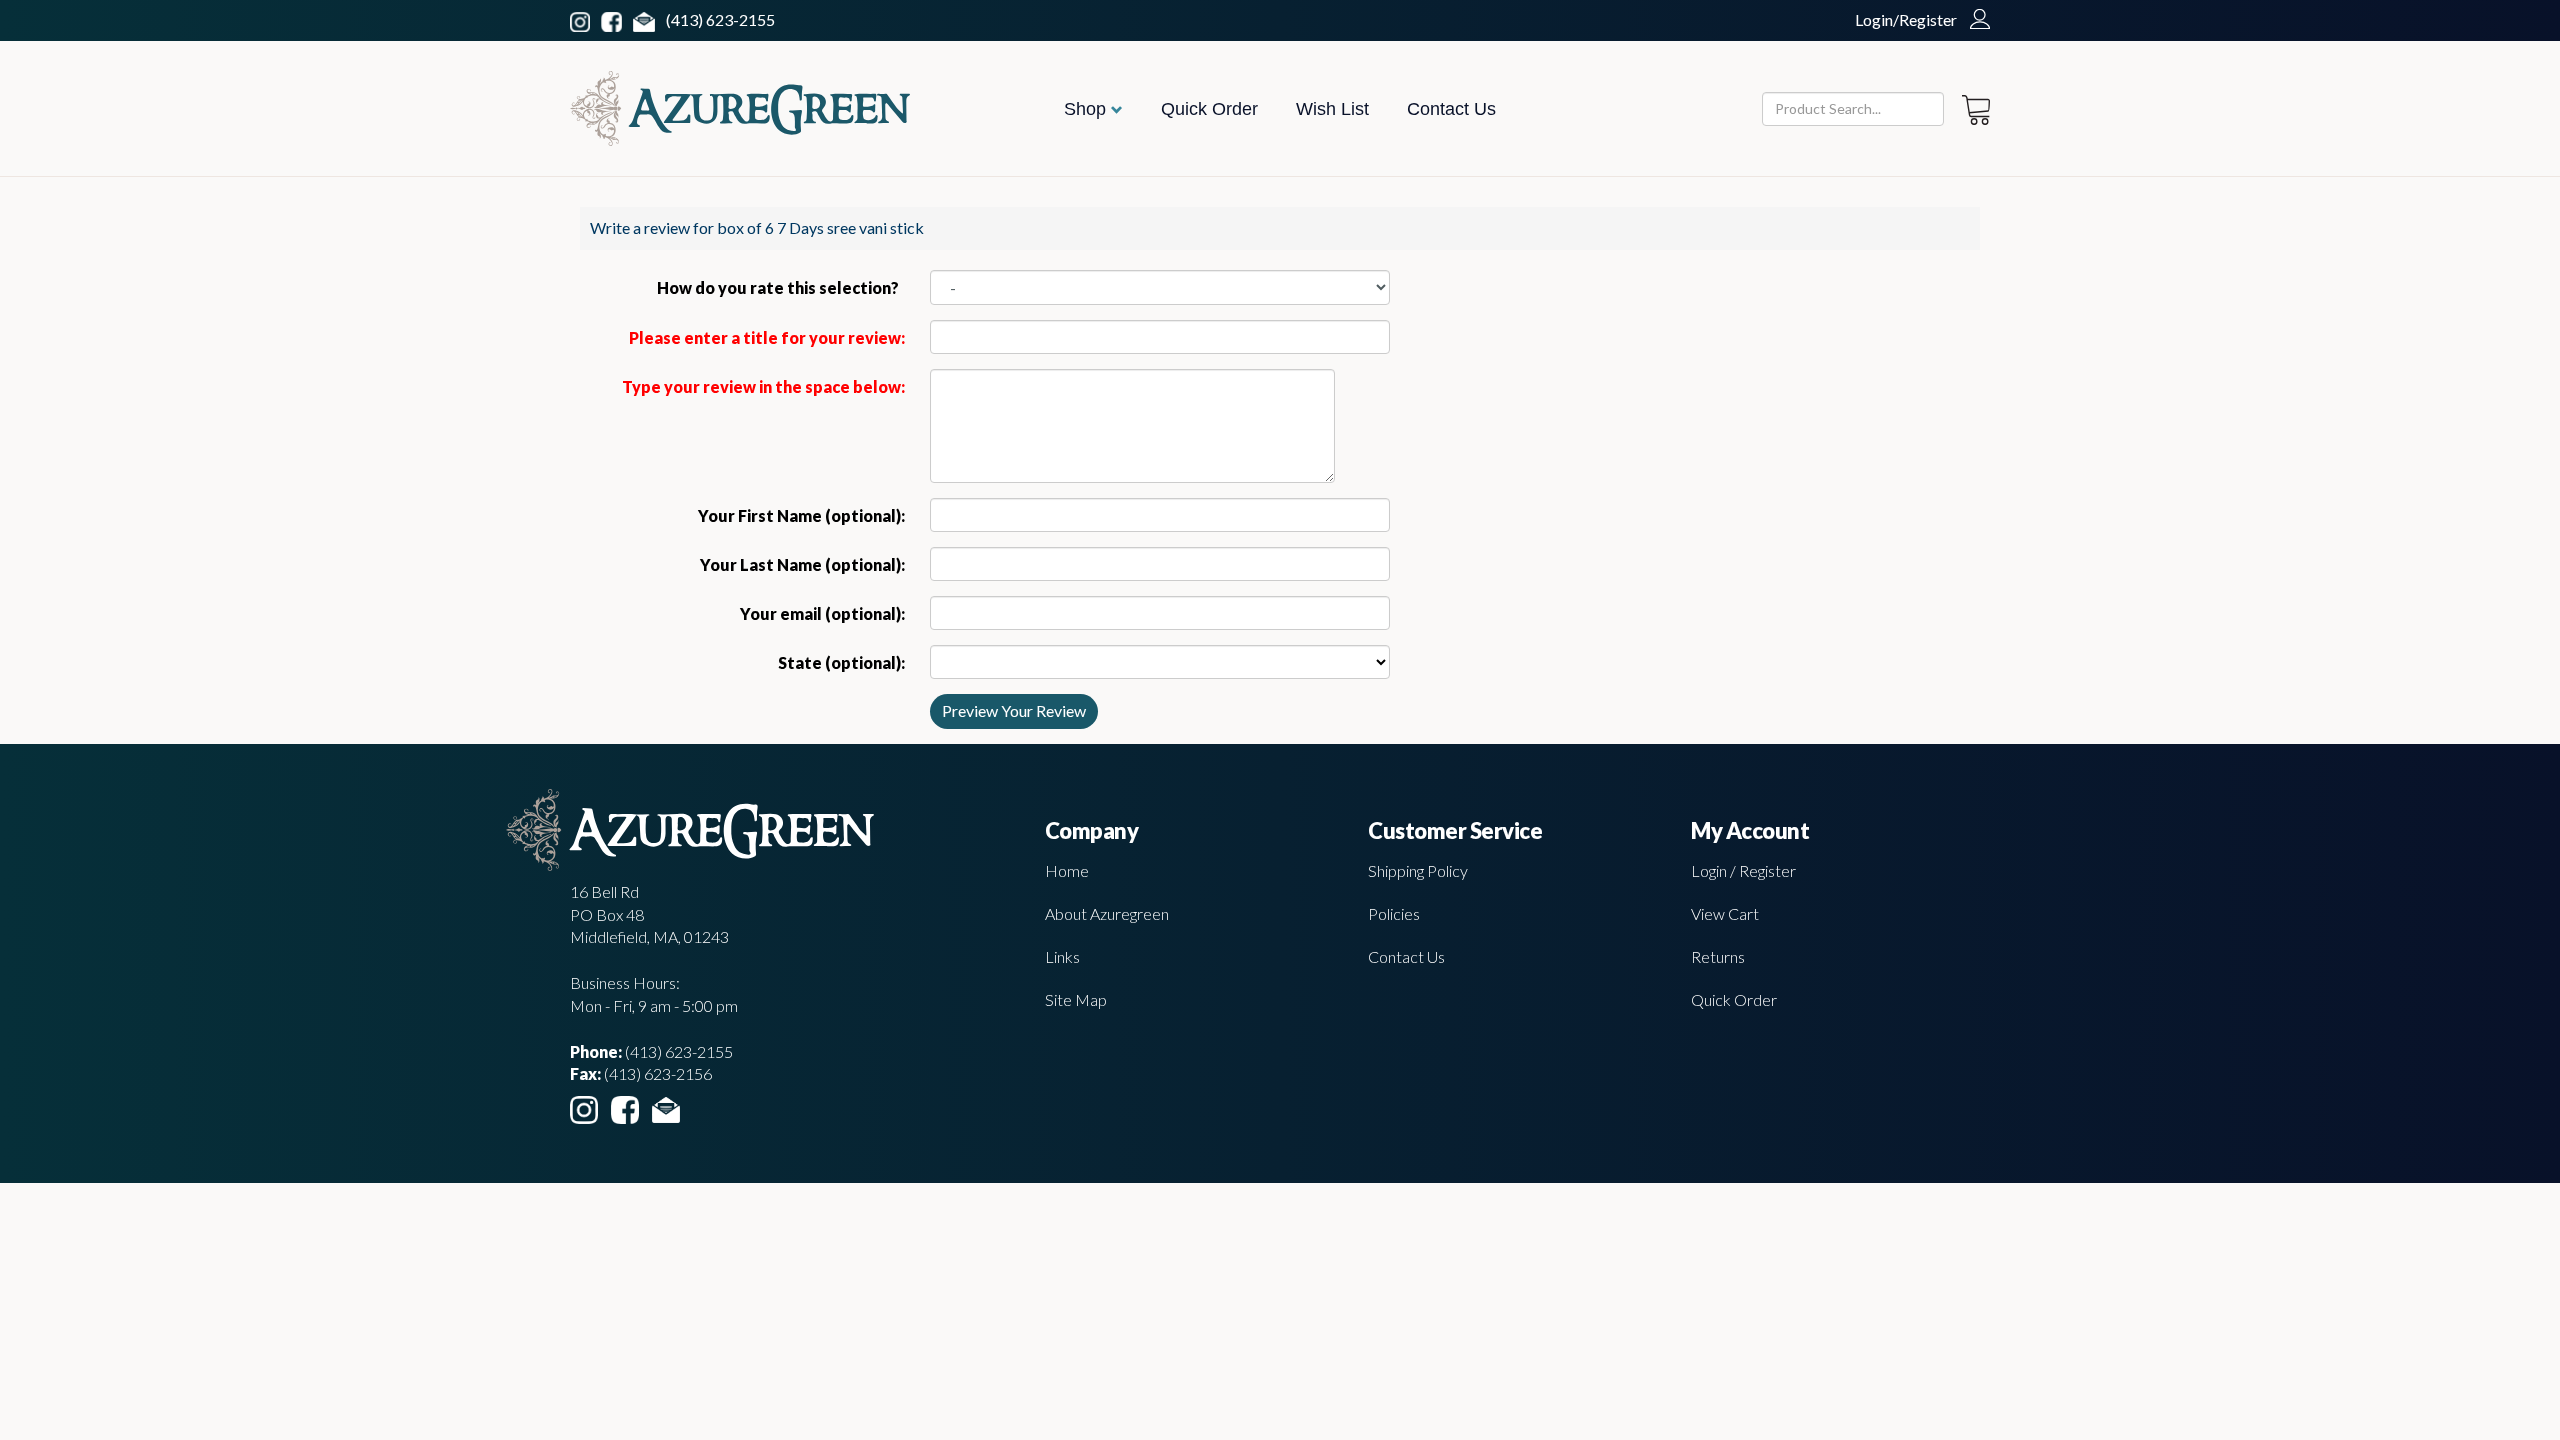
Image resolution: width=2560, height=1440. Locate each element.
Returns (1718, 956)
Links (1062, 956)
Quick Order (1209, 109)
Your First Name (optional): (801, 515)
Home (1067, 870)
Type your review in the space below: (763, 386)
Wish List (1332, 109)
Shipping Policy (1418, 870)
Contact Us (1451, 109)
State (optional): (841, 662)
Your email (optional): (822, 613)
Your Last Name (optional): (802, 564)
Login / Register (1743, 870)
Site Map (1076, 999)
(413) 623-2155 (720, 19)
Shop (1087, 109)
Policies (1394, 913)
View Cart (1725, 913)
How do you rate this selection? (781, 287)
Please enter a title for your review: (767, 337)
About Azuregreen (1107, 913)
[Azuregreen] (740, 108)
